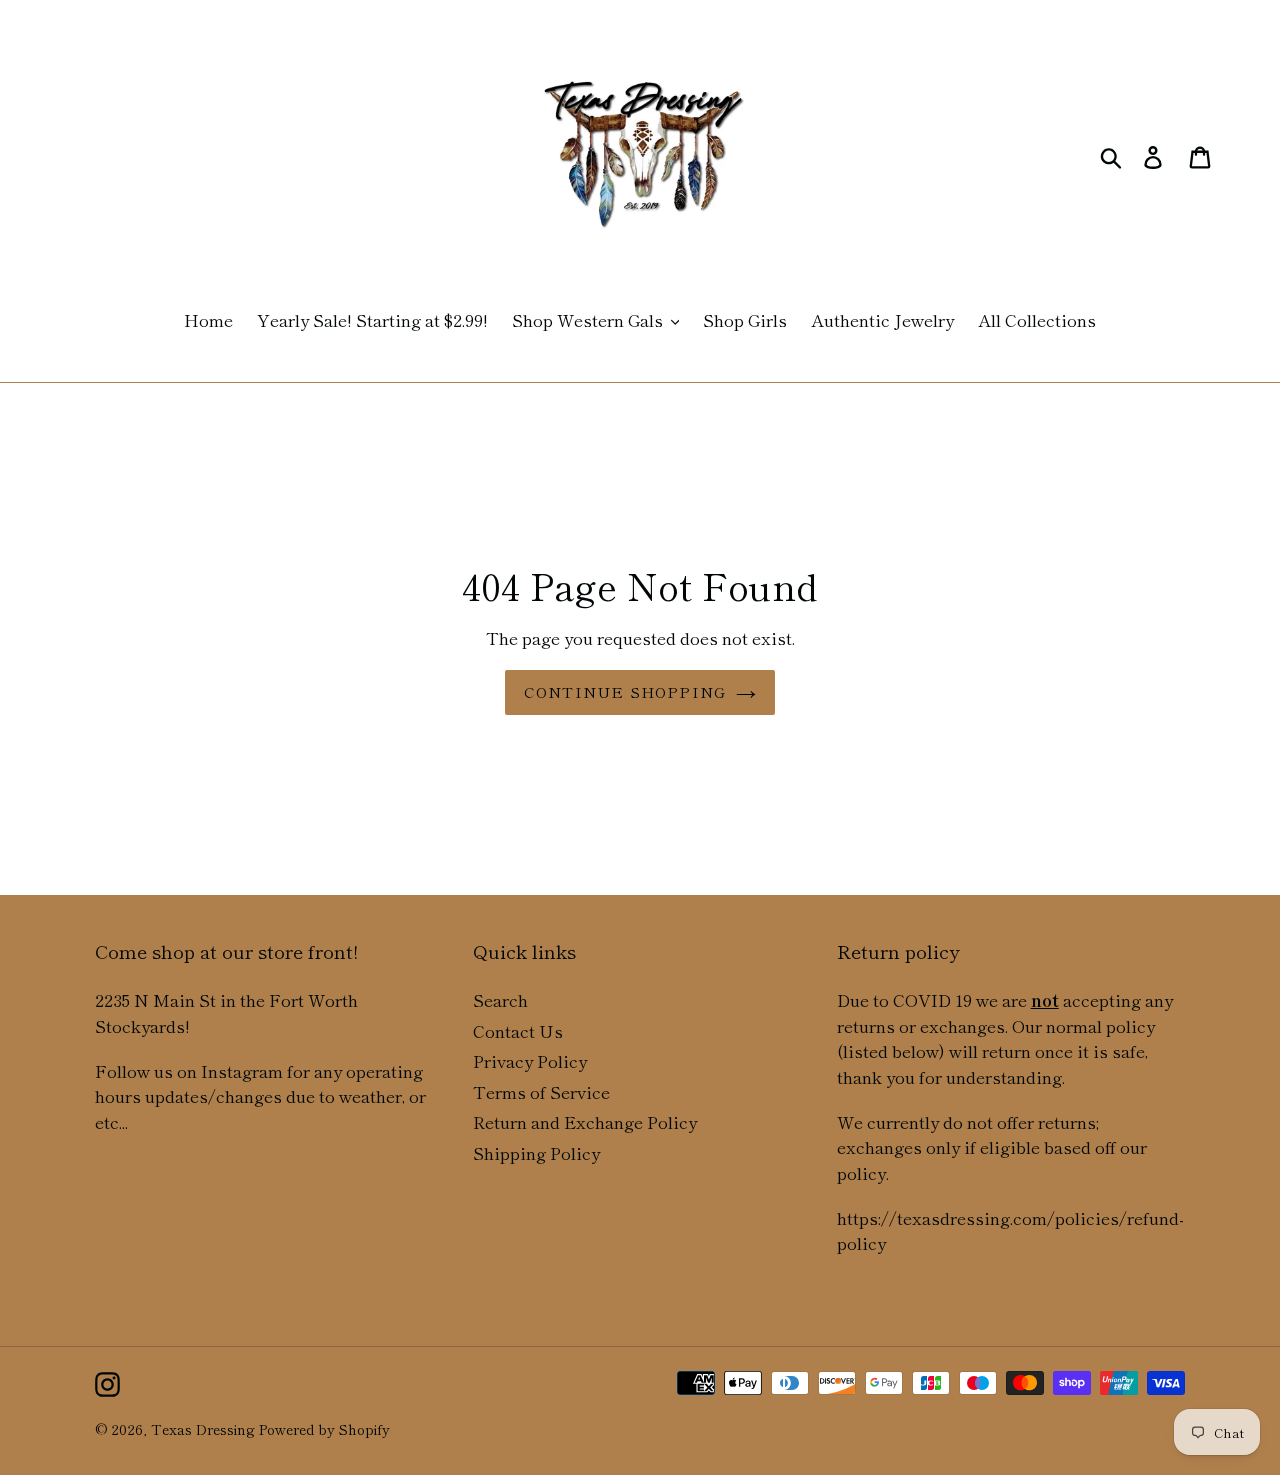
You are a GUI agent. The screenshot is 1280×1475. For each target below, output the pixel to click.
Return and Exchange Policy (585, 1121)
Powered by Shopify (324, 1429)
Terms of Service (541, 1091)
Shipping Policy (536, 1152)
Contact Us (518, 1030)
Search (500, 999)
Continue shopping (625, 691)
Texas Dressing (203, 1429)
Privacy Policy (530, 1060)
